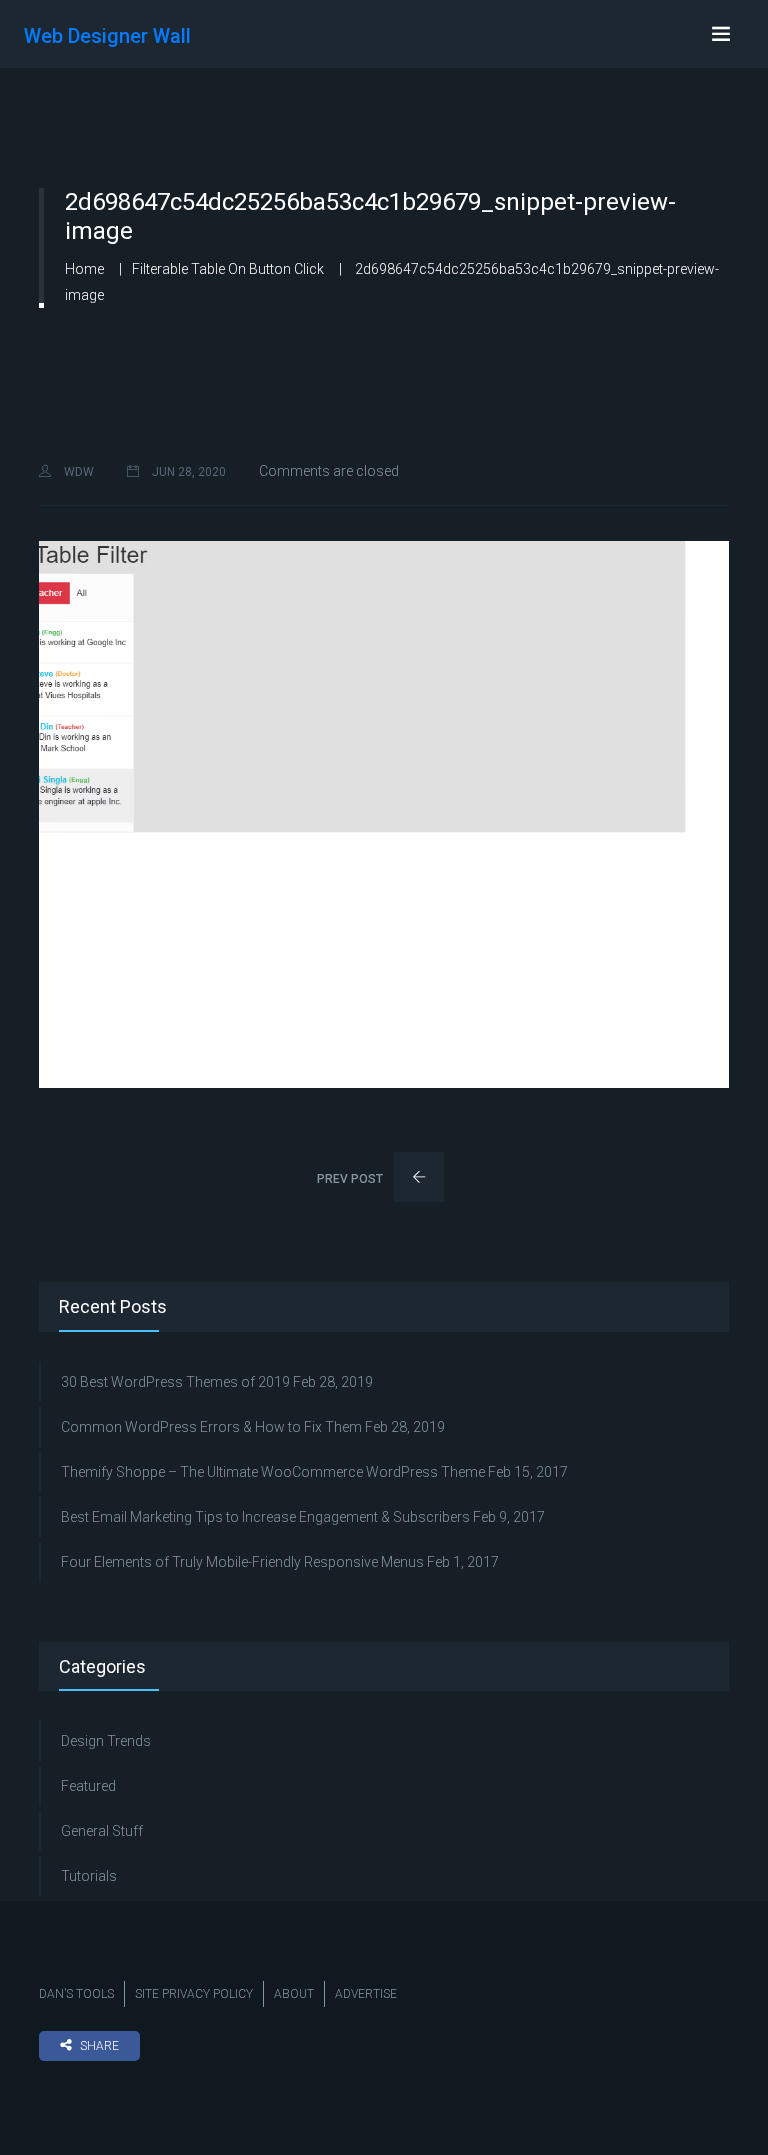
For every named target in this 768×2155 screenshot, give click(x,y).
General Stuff (102, 1831)
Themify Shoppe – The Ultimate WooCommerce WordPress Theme (273, 1472)
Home (84, 269)
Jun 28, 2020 (187, 472)
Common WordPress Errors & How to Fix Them (211, 1427)
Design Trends (106, 1741)
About (294, 1994)
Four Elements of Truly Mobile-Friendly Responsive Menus (242, 1562)
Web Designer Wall (107, 36)
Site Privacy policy (194, 1994)
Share (99, 2046)
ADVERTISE (366, 1994)
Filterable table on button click (228, 269)
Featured (88, 1786)
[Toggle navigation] (721, 34)
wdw (77, 472)
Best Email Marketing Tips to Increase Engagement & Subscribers (265, 1517)
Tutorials (89, 1876)
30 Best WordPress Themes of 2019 (175, 1382)
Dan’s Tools (76, 1994)
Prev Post (351, 1179)
